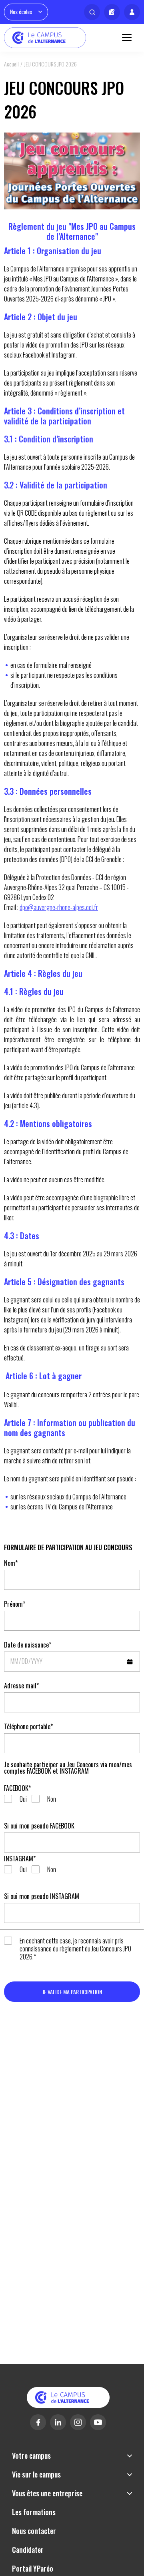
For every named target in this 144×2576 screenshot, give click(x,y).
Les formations (34, 2512)
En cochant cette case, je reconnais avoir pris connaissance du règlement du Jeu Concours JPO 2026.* (75, 1949)
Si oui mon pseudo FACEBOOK (39, 1826)
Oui (23, 1799)
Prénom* (15, 1604)
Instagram (78, 2422)
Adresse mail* (21, 1686)
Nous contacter (34, 2531)
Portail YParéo (33, 2568)
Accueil (11, 64)
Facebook (38, 2422)
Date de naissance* (28, 1645)
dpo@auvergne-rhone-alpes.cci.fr (59, 907)
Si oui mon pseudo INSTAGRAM (42, 1896)
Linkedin (58, 2422)
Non (52, 1799)
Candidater (112, 12)
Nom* (11, 1563)
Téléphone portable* (28, 1726)
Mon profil (132, 12)
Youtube (98, 2422)
